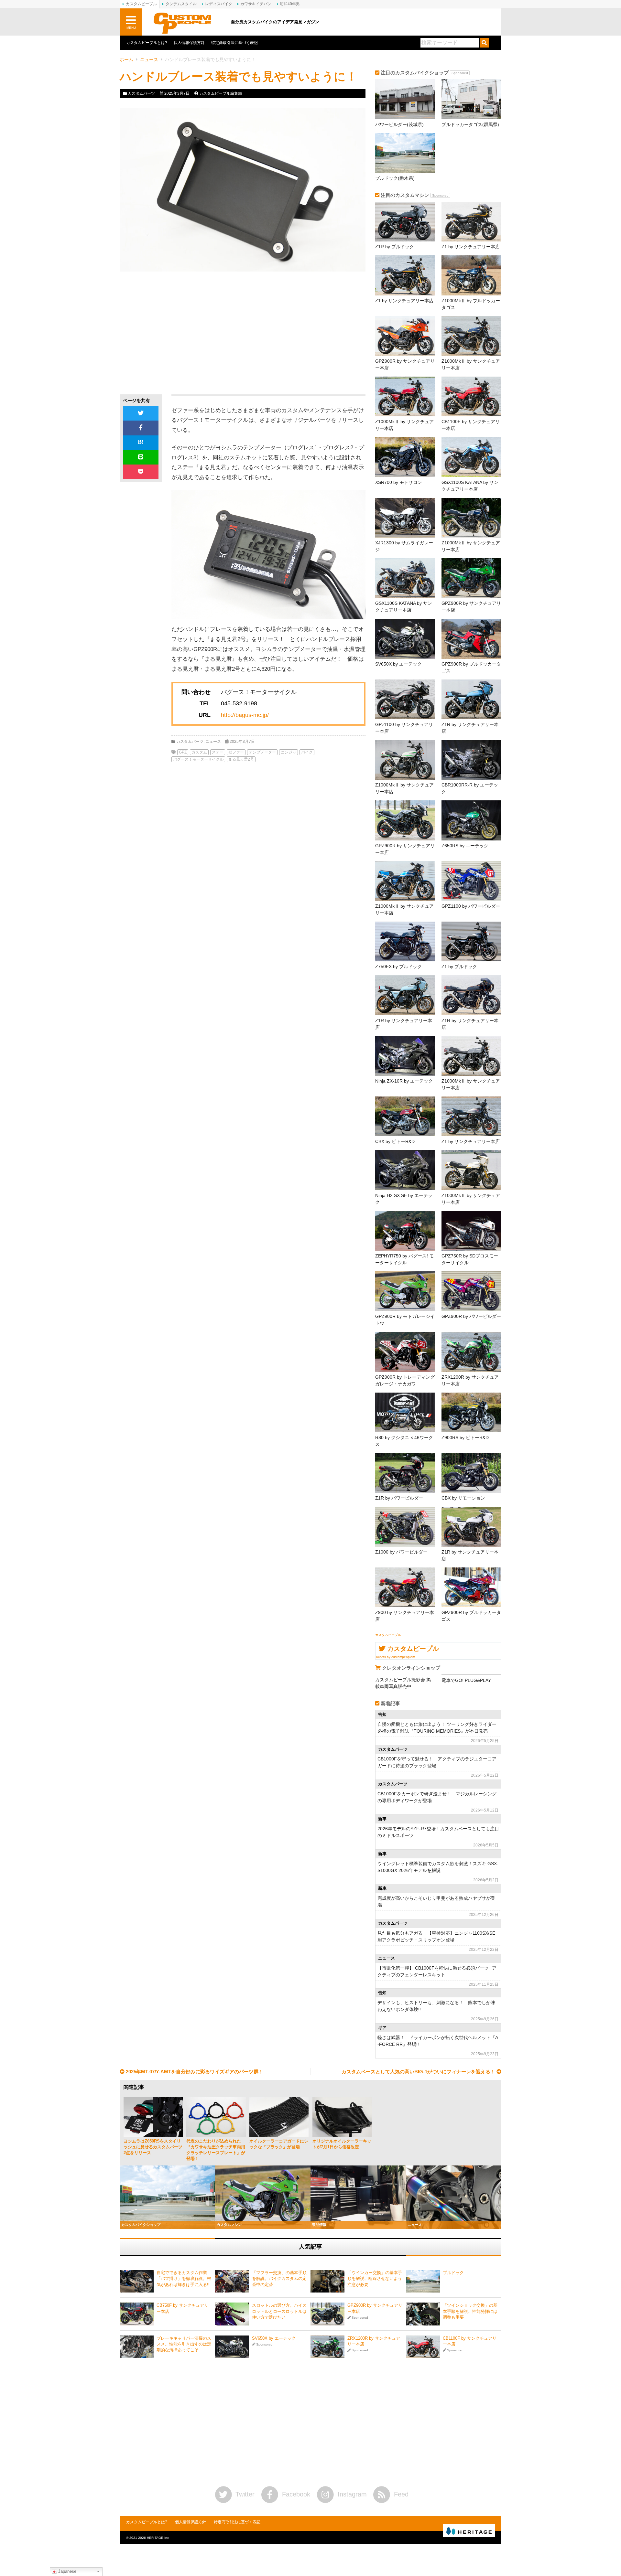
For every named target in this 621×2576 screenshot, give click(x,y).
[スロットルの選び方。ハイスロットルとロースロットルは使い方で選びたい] (232, 2314)
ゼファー (236, 752)
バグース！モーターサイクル (198, 759)
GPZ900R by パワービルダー (471, 1316)
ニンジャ (289, 752)
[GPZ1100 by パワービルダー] (471, 881)
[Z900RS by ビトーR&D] (471, 1412)
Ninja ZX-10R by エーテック (404, 1081)
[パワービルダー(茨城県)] (405, 99)
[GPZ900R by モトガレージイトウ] (405, 1291)
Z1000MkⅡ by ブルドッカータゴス (471, 304)
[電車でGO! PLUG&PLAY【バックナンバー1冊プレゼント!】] (471, 1675)
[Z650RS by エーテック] (471, 820)
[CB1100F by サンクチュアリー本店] (471, 396)
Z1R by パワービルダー (399, 1498)
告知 (382, 1715)
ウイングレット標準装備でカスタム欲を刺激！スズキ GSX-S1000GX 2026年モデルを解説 (438, 1867)
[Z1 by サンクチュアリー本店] (471, 222)
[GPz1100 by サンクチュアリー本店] (405, 699)
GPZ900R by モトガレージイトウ (405, 1320)
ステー (218, 752)
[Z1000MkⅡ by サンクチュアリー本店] (471, 336)
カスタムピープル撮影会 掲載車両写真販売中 (403, 1683)
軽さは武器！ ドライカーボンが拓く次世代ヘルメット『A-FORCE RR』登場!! (438, 2041)
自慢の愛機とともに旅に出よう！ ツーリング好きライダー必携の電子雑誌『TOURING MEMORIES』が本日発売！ (437, 1728)
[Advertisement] (179, 333)
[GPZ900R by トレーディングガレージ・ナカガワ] (405, 1352)
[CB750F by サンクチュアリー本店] (137, 2314)
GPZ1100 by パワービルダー (471, 906)
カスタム (199, 752)
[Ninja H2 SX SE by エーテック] (405, 1170)
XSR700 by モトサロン (399, 482)
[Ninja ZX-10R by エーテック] (405, 1056)
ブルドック (453, 2273)
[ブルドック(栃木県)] (405, 153)
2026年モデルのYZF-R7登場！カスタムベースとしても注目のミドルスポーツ (438, 1832)
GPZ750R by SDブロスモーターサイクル (470, 1259)
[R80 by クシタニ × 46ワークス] (405, 1412)
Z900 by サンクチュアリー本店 (405, 1616)
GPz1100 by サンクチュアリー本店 (404, 728)
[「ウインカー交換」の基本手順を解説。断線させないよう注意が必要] (327, 2281)
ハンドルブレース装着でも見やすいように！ (239, 76)
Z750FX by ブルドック (398, 967)
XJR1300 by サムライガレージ (404, 546)
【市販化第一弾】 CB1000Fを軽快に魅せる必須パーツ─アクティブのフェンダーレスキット (437, 1971)
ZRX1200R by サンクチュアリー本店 (470, 1380)
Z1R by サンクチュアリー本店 (470, 728)
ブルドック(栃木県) (395, 178)
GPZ (183, 752)
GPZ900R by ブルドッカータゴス (471, 667)
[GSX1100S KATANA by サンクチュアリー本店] (471, 457)
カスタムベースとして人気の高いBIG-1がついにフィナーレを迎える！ (419, 2072)
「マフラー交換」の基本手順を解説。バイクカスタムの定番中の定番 (279, 2278)
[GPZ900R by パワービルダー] (471, 1291)
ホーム (126, 59)
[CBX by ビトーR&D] (405, 1116)
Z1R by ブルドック (395, 247)
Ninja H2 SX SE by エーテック (404, 1199)
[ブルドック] (423, 2281)
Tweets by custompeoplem (395, 1657)
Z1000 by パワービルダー (401, 1552)
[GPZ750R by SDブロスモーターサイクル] (471, 1231)
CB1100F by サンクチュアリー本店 (471, 425)
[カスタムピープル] (183, 22)
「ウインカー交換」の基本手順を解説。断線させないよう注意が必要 (375, 2278)
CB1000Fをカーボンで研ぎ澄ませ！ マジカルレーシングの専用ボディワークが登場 (437, 1797)
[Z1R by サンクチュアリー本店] (471, 699)
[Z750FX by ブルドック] (405, 941)
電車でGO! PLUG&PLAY (466, 1680)
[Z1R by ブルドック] (405, 222)
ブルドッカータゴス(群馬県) (470, 124)
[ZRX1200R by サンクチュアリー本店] (471, 1352)
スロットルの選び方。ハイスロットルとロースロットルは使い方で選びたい (279, 2311)
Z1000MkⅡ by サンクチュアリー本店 (471, 364)
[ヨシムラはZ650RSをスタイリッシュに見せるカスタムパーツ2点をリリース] (153, 2117)
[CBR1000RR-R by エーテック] (471, 760)
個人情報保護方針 (189, 43)
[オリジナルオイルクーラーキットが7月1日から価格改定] (342, 2117)
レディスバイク (219, 4)
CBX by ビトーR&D (395, 1141)
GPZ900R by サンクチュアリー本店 (405, 364)
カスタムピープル (388, 1635)
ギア (382, 2028)
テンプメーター (262, 752)
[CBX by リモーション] (471, 1473)
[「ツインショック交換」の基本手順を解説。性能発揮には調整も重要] (423, 2314)
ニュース (149, 59)
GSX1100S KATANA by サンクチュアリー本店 (470, 486)
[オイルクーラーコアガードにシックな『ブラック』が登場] (279, 2117)
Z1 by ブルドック (459, 967)
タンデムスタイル (181, 4)
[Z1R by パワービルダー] (405, 1473)
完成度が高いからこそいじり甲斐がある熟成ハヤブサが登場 (436, 1902)
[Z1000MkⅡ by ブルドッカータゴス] (471, 275)
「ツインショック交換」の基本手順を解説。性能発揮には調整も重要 (470, 2311)
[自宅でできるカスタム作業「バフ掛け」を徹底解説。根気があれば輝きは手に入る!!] (137, 2281)
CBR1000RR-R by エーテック (470, 788)
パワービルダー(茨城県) (399, 124)
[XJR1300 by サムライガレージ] (405, 518)
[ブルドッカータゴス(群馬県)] (471, 99)
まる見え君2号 (241, 759)
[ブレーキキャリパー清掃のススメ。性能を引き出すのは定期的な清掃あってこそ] (137, 2347)
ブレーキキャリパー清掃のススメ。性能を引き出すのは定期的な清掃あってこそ (184, 2344)
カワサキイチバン (256, 4)
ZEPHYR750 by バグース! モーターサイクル (404, 1259)
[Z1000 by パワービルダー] (405, 1527)
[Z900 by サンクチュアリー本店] (405, 1587)
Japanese (67, 2571)
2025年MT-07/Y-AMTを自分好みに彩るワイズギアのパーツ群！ (194, 2072)
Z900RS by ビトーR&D (465, 1438)
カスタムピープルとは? (147, 43)
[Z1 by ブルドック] (471, 941)
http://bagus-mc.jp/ (245, 715)
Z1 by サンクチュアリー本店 (471, 247)
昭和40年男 (290, 4)
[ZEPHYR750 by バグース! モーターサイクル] (405, 1231)
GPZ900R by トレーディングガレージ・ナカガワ (405, 1380)
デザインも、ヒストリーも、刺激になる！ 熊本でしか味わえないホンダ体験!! (436, 2006)
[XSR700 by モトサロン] (405, 457)
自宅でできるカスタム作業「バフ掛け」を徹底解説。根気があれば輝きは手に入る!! (184, 2278)
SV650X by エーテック (398, 664)
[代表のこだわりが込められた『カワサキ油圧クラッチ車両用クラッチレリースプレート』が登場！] (216, 2117)
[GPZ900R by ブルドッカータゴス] (471, 639)
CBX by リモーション (463, 1498)
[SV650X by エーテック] (405, 639)
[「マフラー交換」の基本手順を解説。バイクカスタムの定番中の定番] (232, 2281)
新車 (382, 1819)
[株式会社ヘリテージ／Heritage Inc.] (469, 2531)
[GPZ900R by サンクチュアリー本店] (405, 336)
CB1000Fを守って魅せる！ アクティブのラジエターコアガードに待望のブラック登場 (437, 1762)
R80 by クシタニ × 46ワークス (404, 1441)
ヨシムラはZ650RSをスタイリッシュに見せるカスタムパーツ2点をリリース (153, 2147)
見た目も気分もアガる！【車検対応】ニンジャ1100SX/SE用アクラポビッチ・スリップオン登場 (436, 1936)
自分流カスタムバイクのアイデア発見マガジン (275, 22)
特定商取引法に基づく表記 (234, 43)
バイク (307, 752)
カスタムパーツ (141, 93)
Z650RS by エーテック (465, 846)
